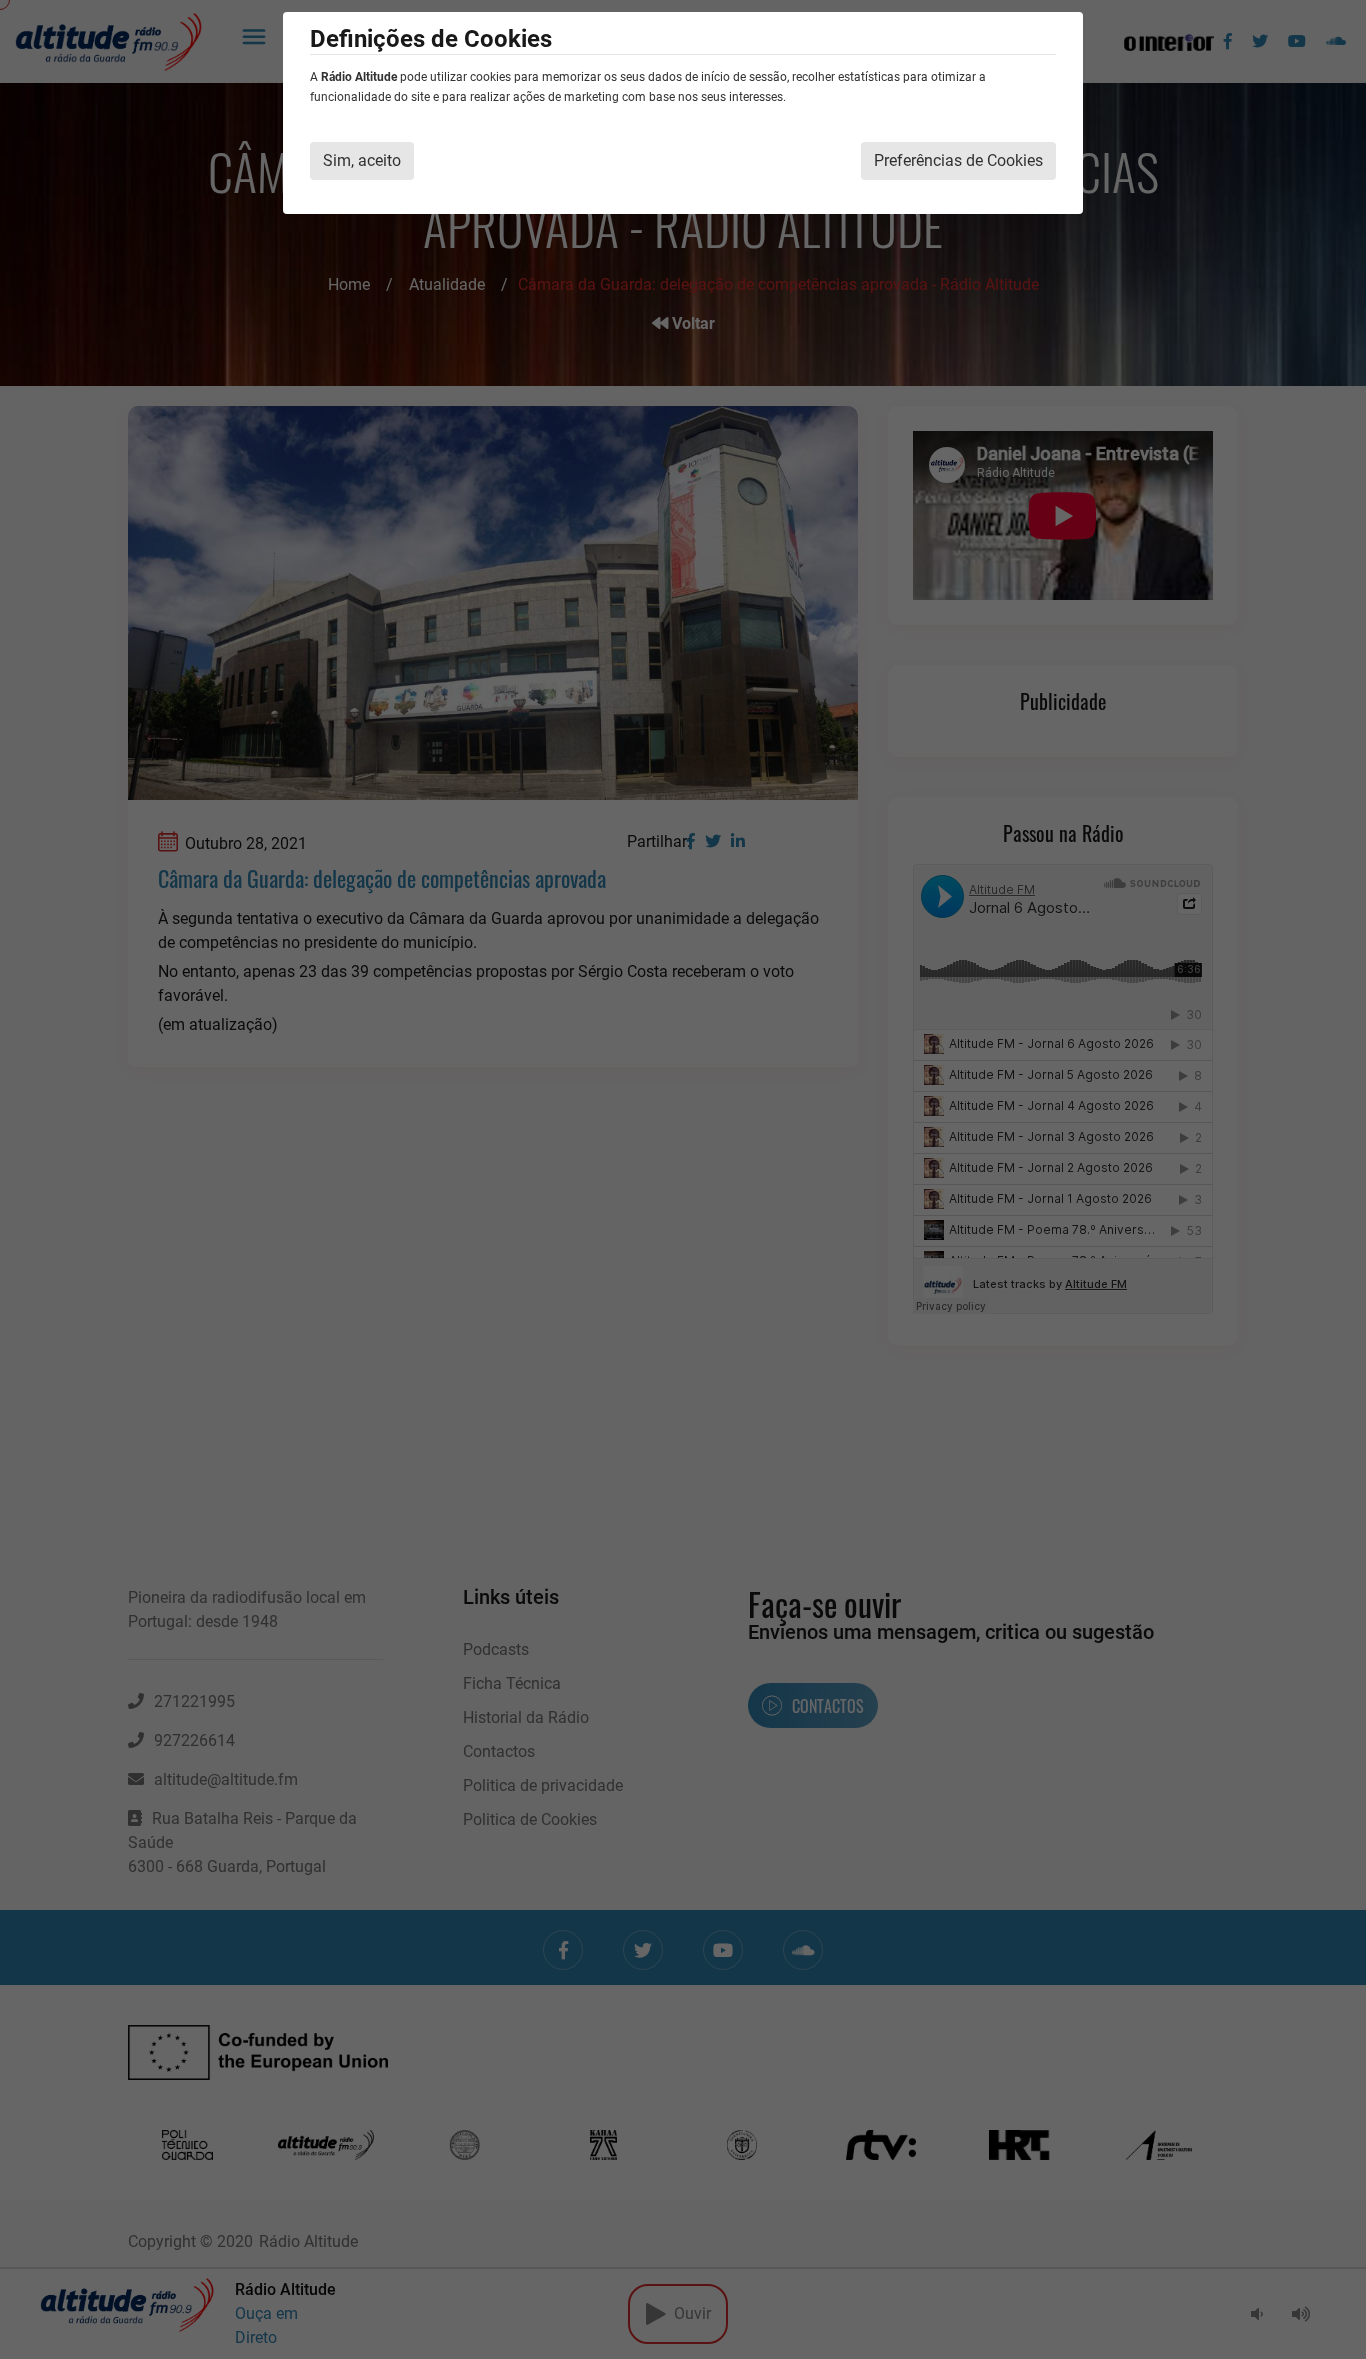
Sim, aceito (362, 160)
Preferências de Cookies (958, 160)
